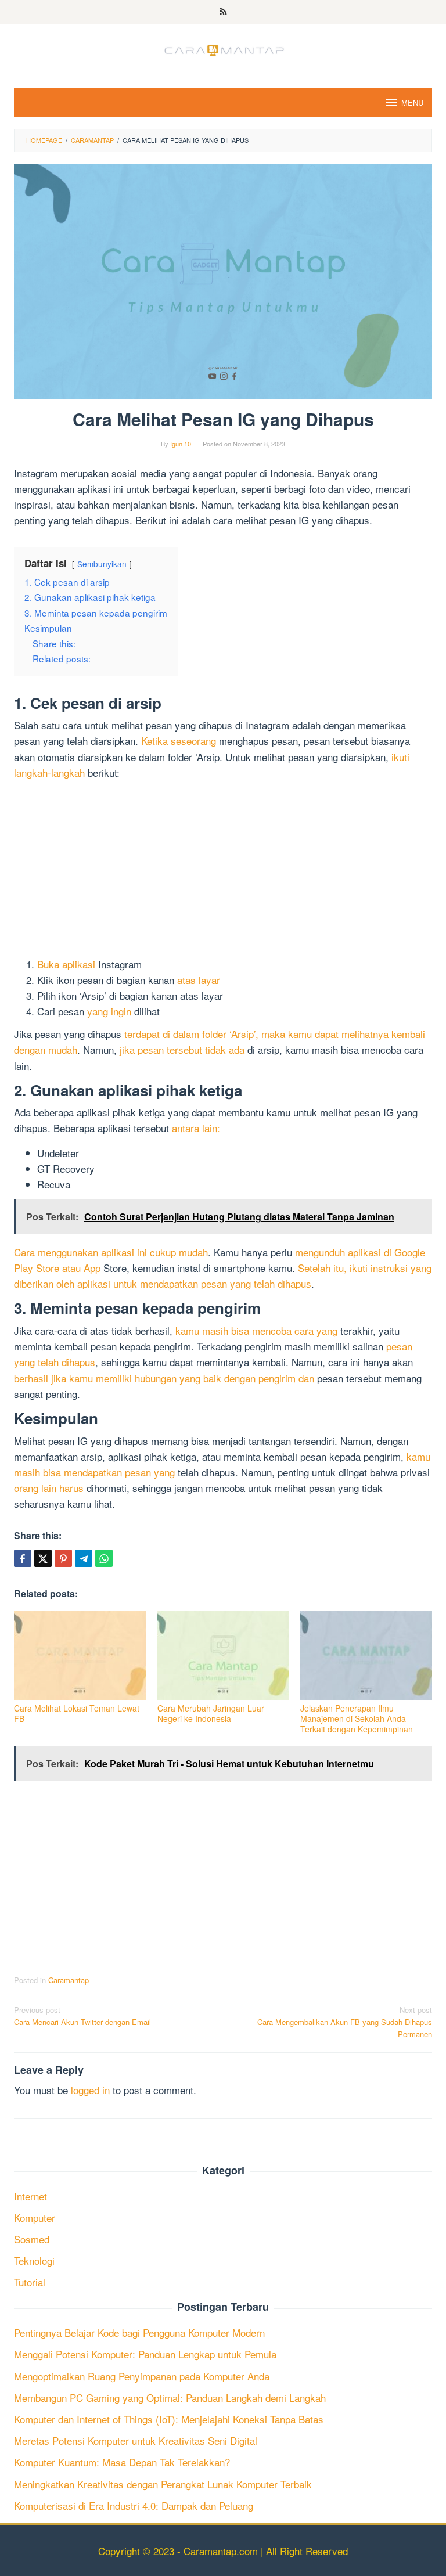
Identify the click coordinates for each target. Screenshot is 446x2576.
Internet (30, 2196)
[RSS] (223, 12)
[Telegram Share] (84, 1558)
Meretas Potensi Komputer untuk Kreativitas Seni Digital (136, 2440)
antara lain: (196, 1128)
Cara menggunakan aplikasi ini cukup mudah (111, 1252)
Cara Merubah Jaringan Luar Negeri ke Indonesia (211, 1713)
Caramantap (69, 1980)
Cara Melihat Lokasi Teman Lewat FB (77, 1713)
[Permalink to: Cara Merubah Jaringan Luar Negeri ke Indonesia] (223, 1656)
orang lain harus (49, 1488)
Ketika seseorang (179, 741)
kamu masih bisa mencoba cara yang (256, 1330)
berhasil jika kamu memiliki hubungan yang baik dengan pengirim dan (164, 1378)
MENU (412, 102)
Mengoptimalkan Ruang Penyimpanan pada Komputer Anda (142, 2376)
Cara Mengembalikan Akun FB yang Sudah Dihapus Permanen (345, 2022)
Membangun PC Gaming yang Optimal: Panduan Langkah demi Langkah (170, 2397)
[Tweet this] (43, 1558)
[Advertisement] (223, 870)
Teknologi (34, 2260)
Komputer (35, 2217)
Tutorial (30, 2282)
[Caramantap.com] (223, 48)
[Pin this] (63, 1558)
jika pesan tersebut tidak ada (182, 1049)
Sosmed (32, 2239)
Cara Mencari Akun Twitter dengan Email (82, 2016)
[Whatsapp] (104, 1558)
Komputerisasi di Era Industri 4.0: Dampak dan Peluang (134, 2505)
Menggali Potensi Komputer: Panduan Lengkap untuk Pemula (145, 2354)
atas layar (199, 980)
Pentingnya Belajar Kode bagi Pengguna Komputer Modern (139, 2332)
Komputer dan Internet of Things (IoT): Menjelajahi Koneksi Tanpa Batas (169, 2419)
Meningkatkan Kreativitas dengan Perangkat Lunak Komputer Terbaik (163, 2484)
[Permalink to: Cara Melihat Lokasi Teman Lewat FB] (80, 1656)
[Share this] (23, 1558)
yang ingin (109, 1011)
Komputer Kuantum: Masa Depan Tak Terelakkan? (122, 2462)
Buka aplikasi (66, 964)
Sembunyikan (102, 564)
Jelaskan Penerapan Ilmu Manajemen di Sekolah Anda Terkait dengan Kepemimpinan (357, 1718)
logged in (90, 2090)
